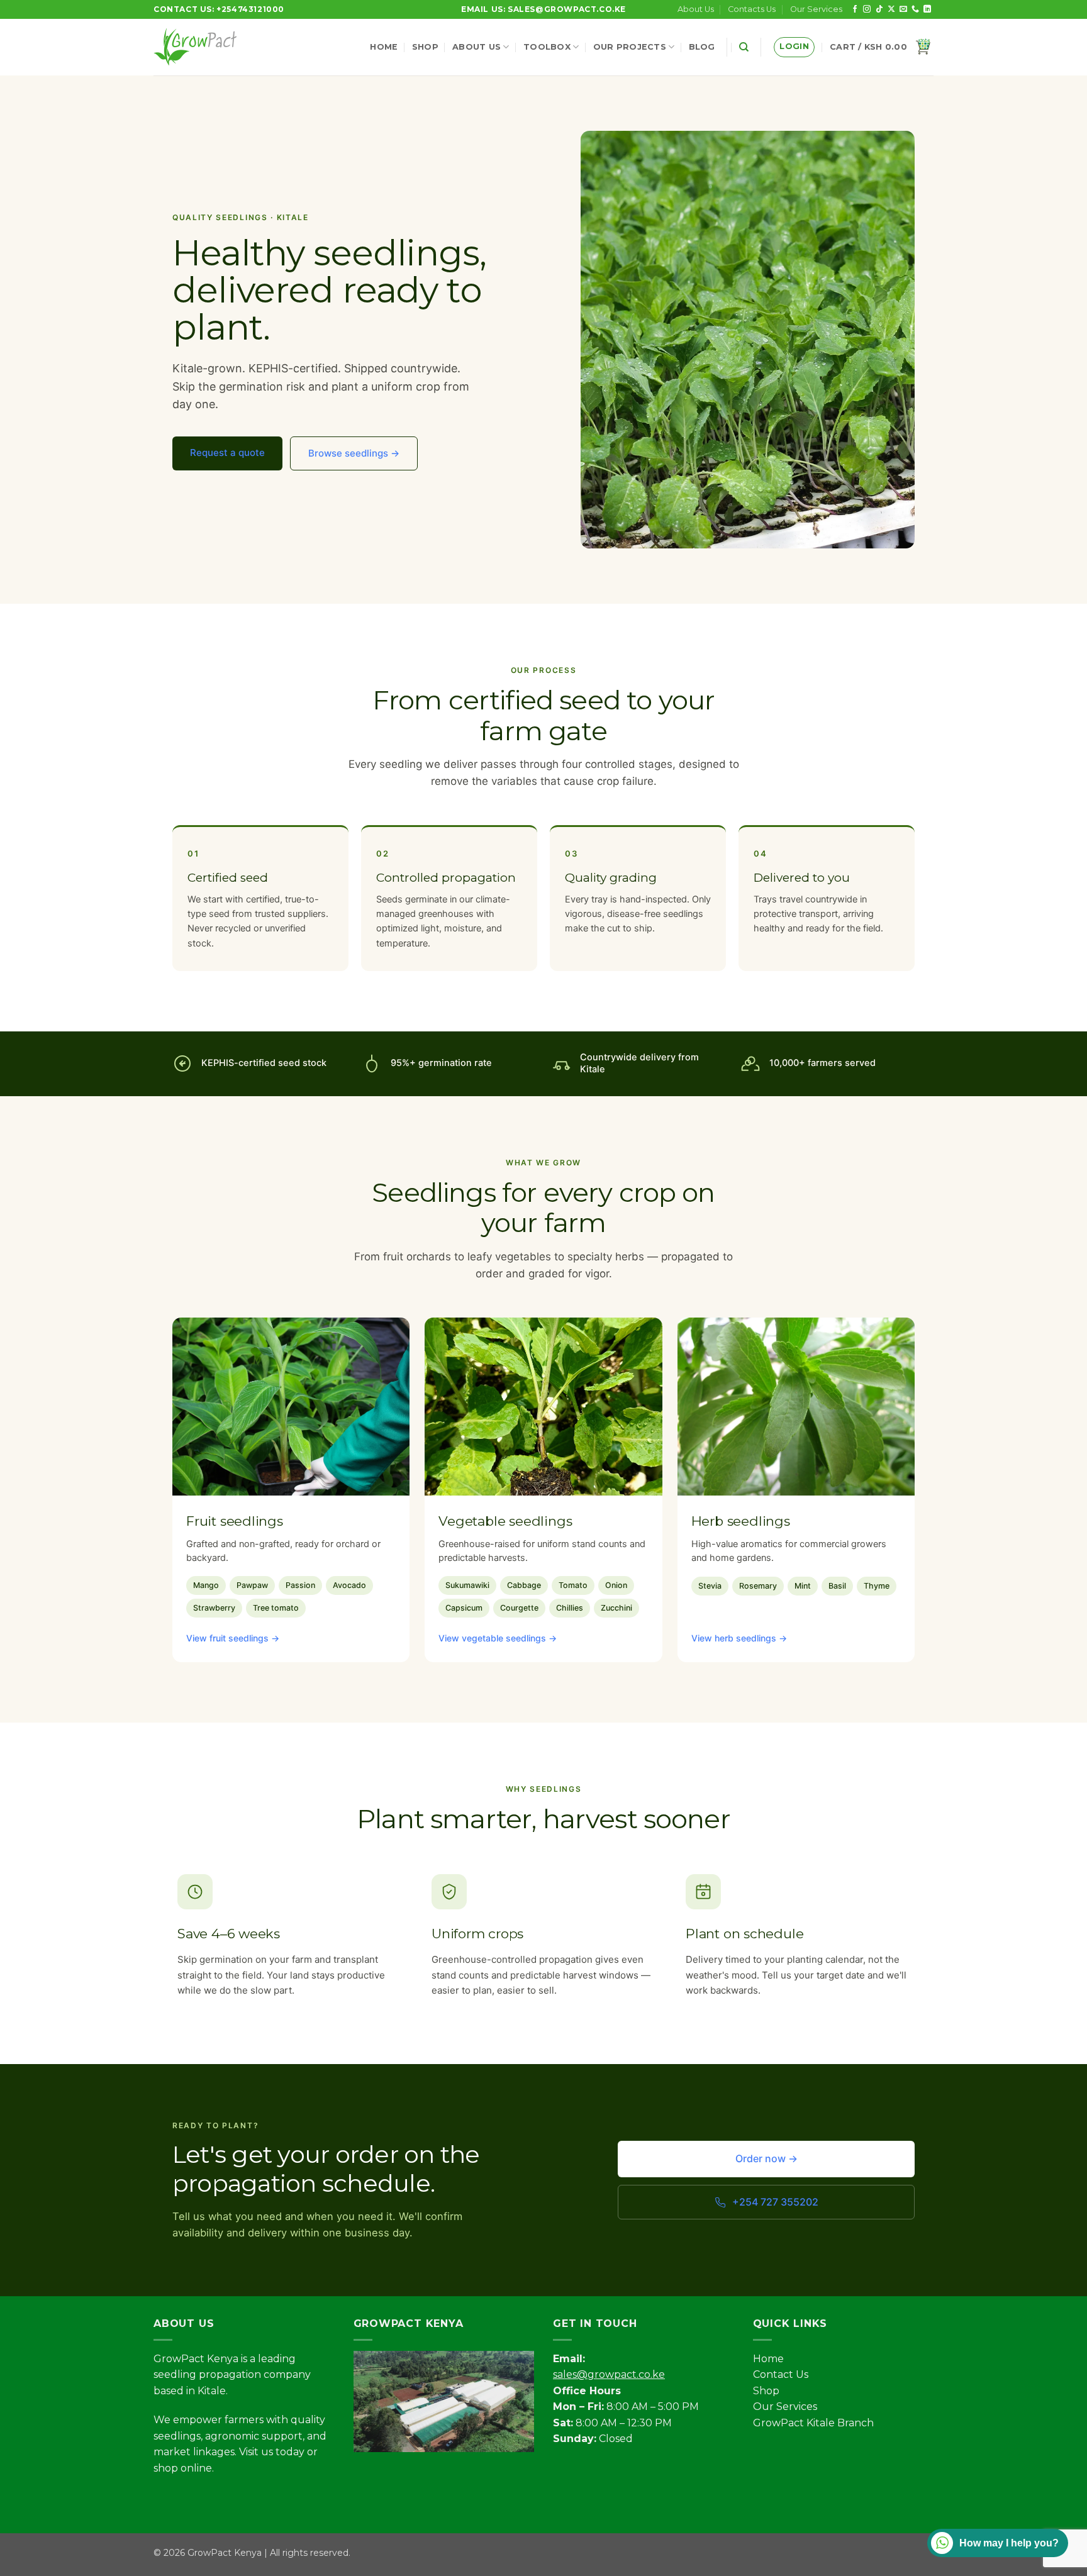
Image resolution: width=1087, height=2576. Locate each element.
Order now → (766, 2158)
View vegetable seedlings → (498, 1638)
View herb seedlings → (739, 1638)
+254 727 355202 (775, 2202)
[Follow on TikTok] (879, 9)
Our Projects (630, 47)
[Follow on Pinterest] (256, 2500)
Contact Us (781, 2374)
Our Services (816, 9)
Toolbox (547, 47)
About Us (696, 9)
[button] (794, 47)
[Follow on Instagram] (867, 9)
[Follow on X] (891, 9)
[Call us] (915, 9)
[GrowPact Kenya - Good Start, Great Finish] (203, 47)
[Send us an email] (903, 9)
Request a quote (227, 452)
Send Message (964, 2497)
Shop (425, 47)
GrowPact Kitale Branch (813, 2423)
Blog (702, 47)
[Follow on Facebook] (855, 9)
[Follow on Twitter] (210, 2500)
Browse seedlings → (354, 453)
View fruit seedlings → (233, 1638)
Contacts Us (752, 9)
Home (384, 47)
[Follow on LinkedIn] (927, 9)
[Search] (744, 47)
